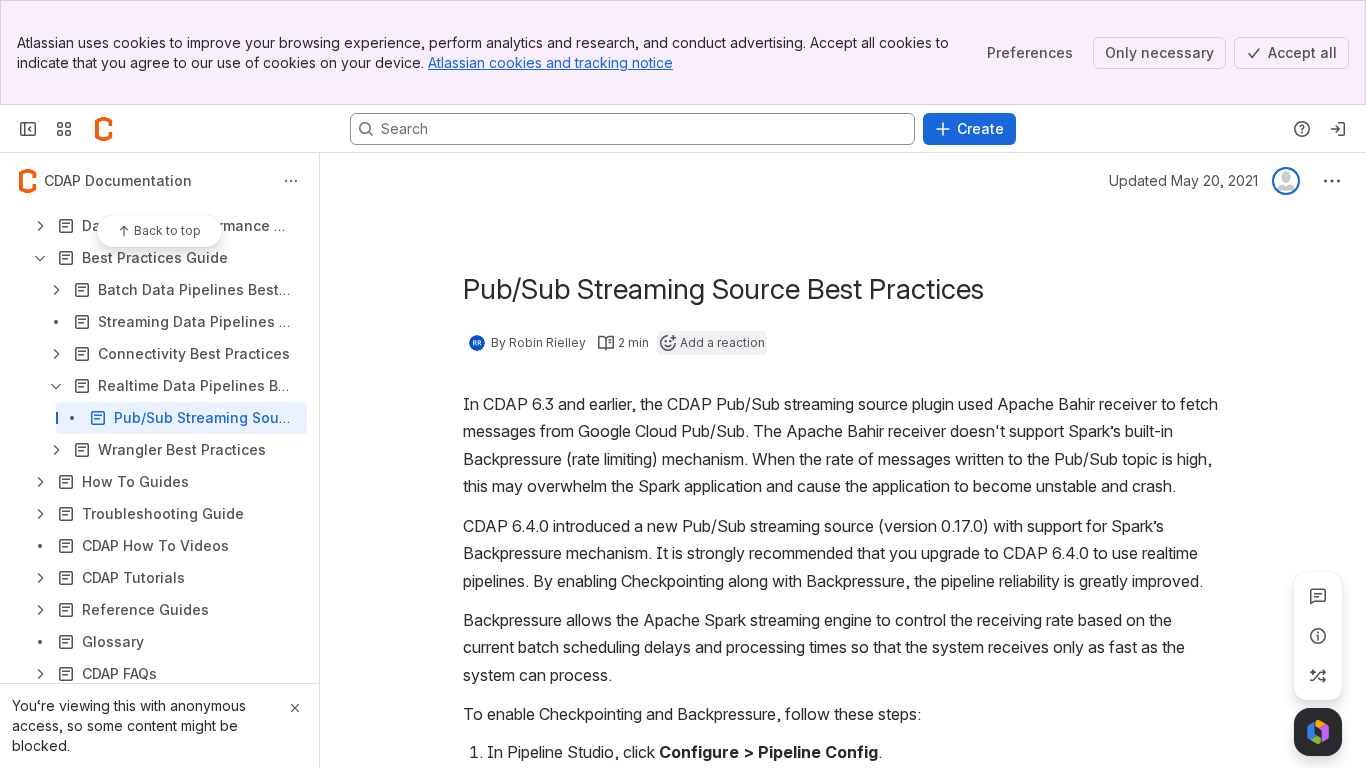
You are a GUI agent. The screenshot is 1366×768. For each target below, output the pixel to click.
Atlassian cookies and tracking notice (550, 62)
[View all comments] (1318, 596)
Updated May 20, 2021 (1183, 180)
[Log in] (1338, 129)
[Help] (1302, 129)
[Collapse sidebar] (28, 129)
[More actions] (291, 181)
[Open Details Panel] (1318, 636)
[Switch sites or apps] (64, 129)
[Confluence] (104, 129)
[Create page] (1318, 676)
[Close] (295, 708)
